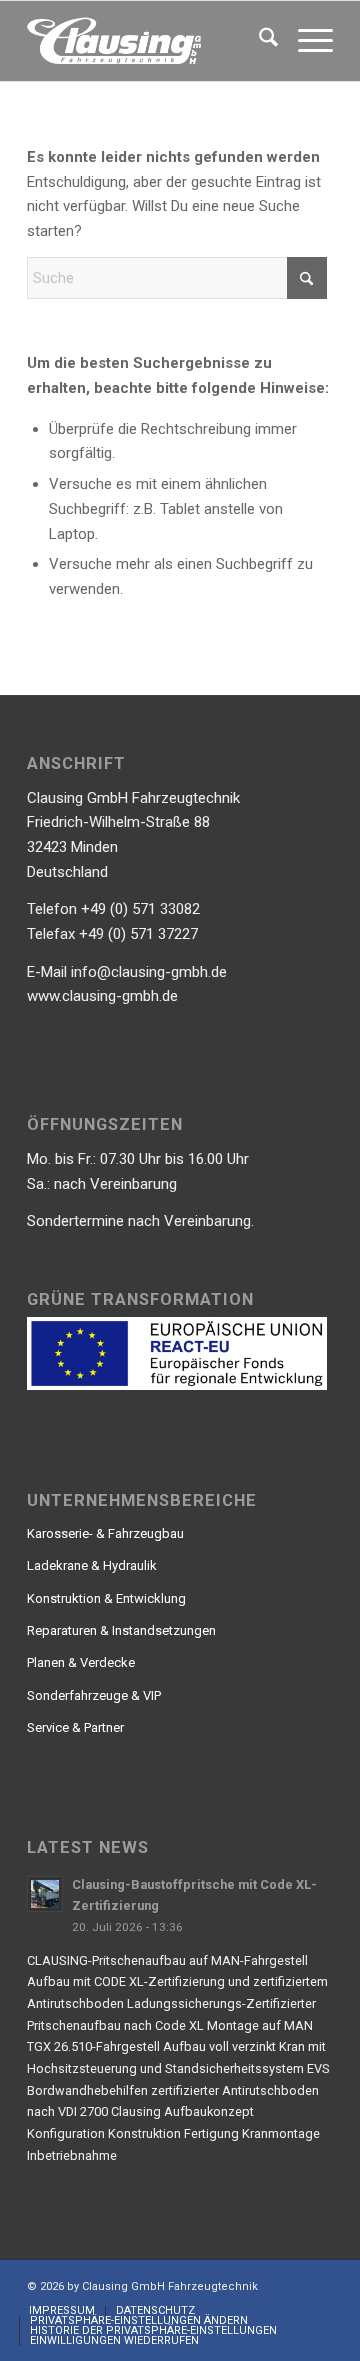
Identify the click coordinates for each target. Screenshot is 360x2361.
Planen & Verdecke (81, 1662)
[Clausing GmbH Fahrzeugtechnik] (149, 41)
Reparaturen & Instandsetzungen (121, 1630)
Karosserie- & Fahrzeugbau (105, 1533)
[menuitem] (258, 41)
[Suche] (258, 41)
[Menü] (305, 41)
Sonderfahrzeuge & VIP (94, 1695)
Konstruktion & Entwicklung (106, 1598)
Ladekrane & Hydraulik (92, 1565)
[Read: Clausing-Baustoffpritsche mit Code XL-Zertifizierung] (45, 1894)
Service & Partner (75, 1727)
